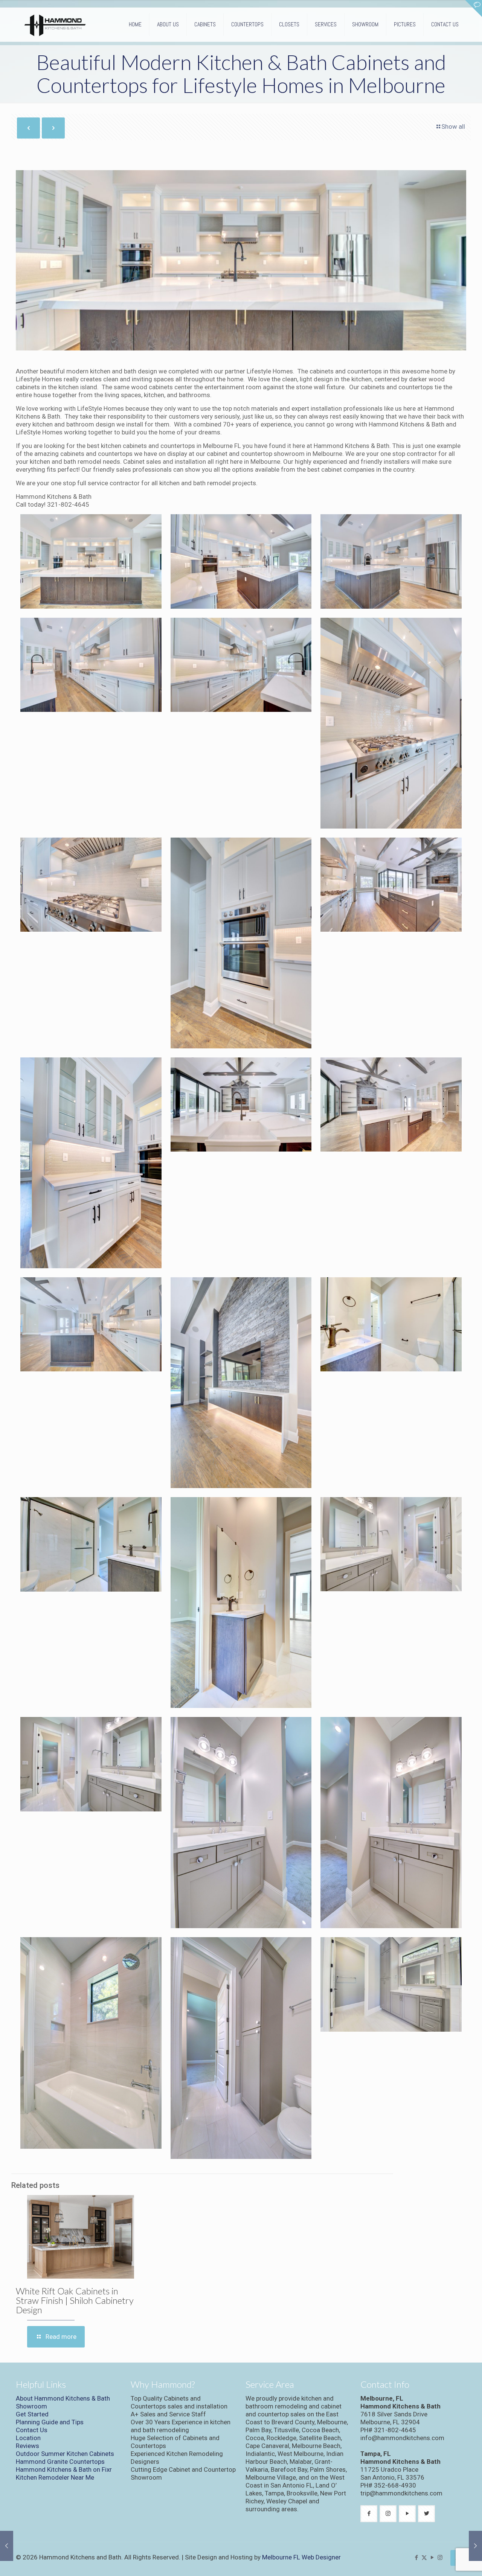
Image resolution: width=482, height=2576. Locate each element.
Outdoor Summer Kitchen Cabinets (65, 2454)
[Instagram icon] (440, 2558)
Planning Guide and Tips (50, 2422)
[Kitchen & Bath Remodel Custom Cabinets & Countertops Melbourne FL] (55, 24)
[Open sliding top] (474, 8)
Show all (453, 126)
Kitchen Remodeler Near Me (55, 2477)
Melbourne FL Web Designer (301, 2557)
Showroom (31, 2406)
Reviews (27, 2446)
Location (28, 2438)
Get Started (32, 2414)
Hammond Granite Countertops (60, 2462)
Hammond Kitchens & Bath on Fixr (64, 2469)
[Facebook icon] (416, 2558)
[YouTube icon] (432, 2558)
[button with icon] (369, 2514)
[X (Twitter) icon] (424, 2558)
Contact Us (32, 2430)
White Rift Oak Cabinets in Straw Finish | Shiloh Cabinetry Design (75, 2300)
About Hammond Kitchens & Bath (63, 2398)
